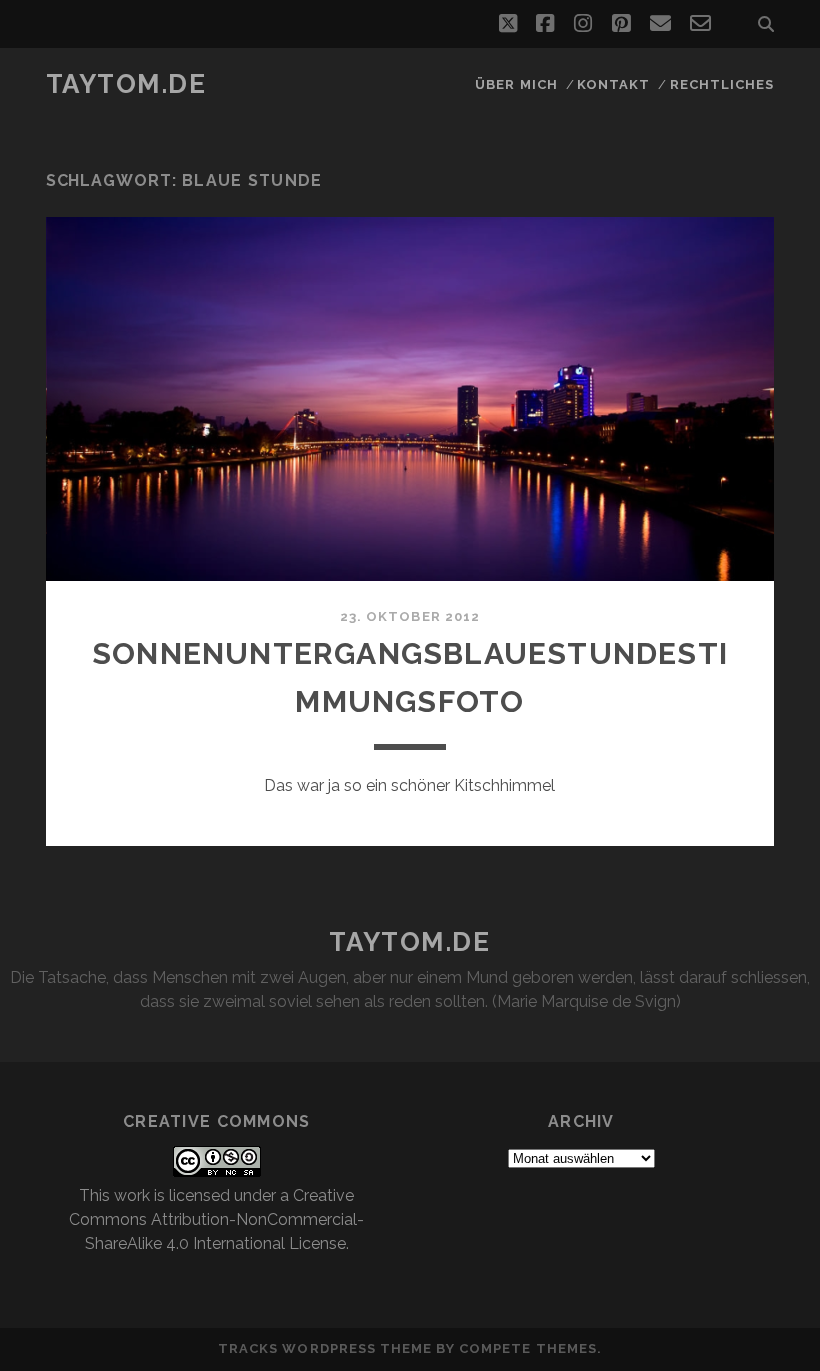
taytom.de (126, 84)
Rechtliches (722, 84)
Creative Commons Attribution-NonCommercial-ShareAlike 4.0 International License (216, 1219)
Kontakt (613, 84)
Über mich (516, 84)
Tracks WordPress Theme (325, 1348)
